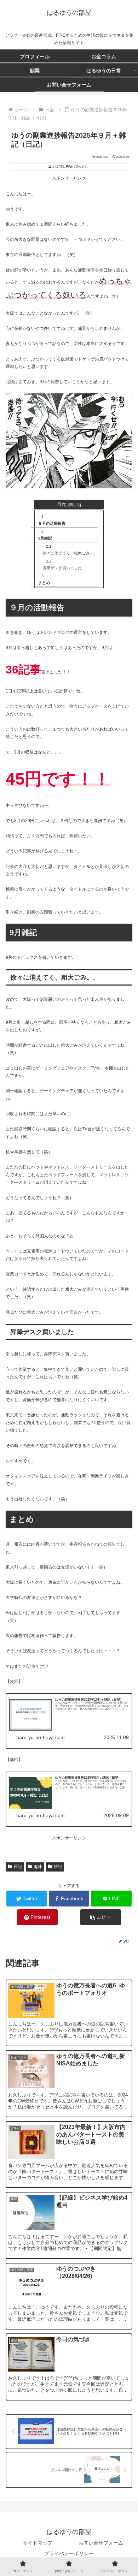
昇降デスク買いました (62, 568)
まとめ (44, 583)
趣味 (38, 1867)
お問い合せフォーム (101, 2543)
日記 (18, 1867)
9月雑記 (45, 538)
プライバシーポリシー (69, 2553)
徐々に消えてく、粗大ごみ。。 (70, 553)
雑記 (58, 1867)
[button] (101, 1917)
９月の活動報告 (52, 523)
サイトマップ (38, 2543)
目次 (62, 504)
